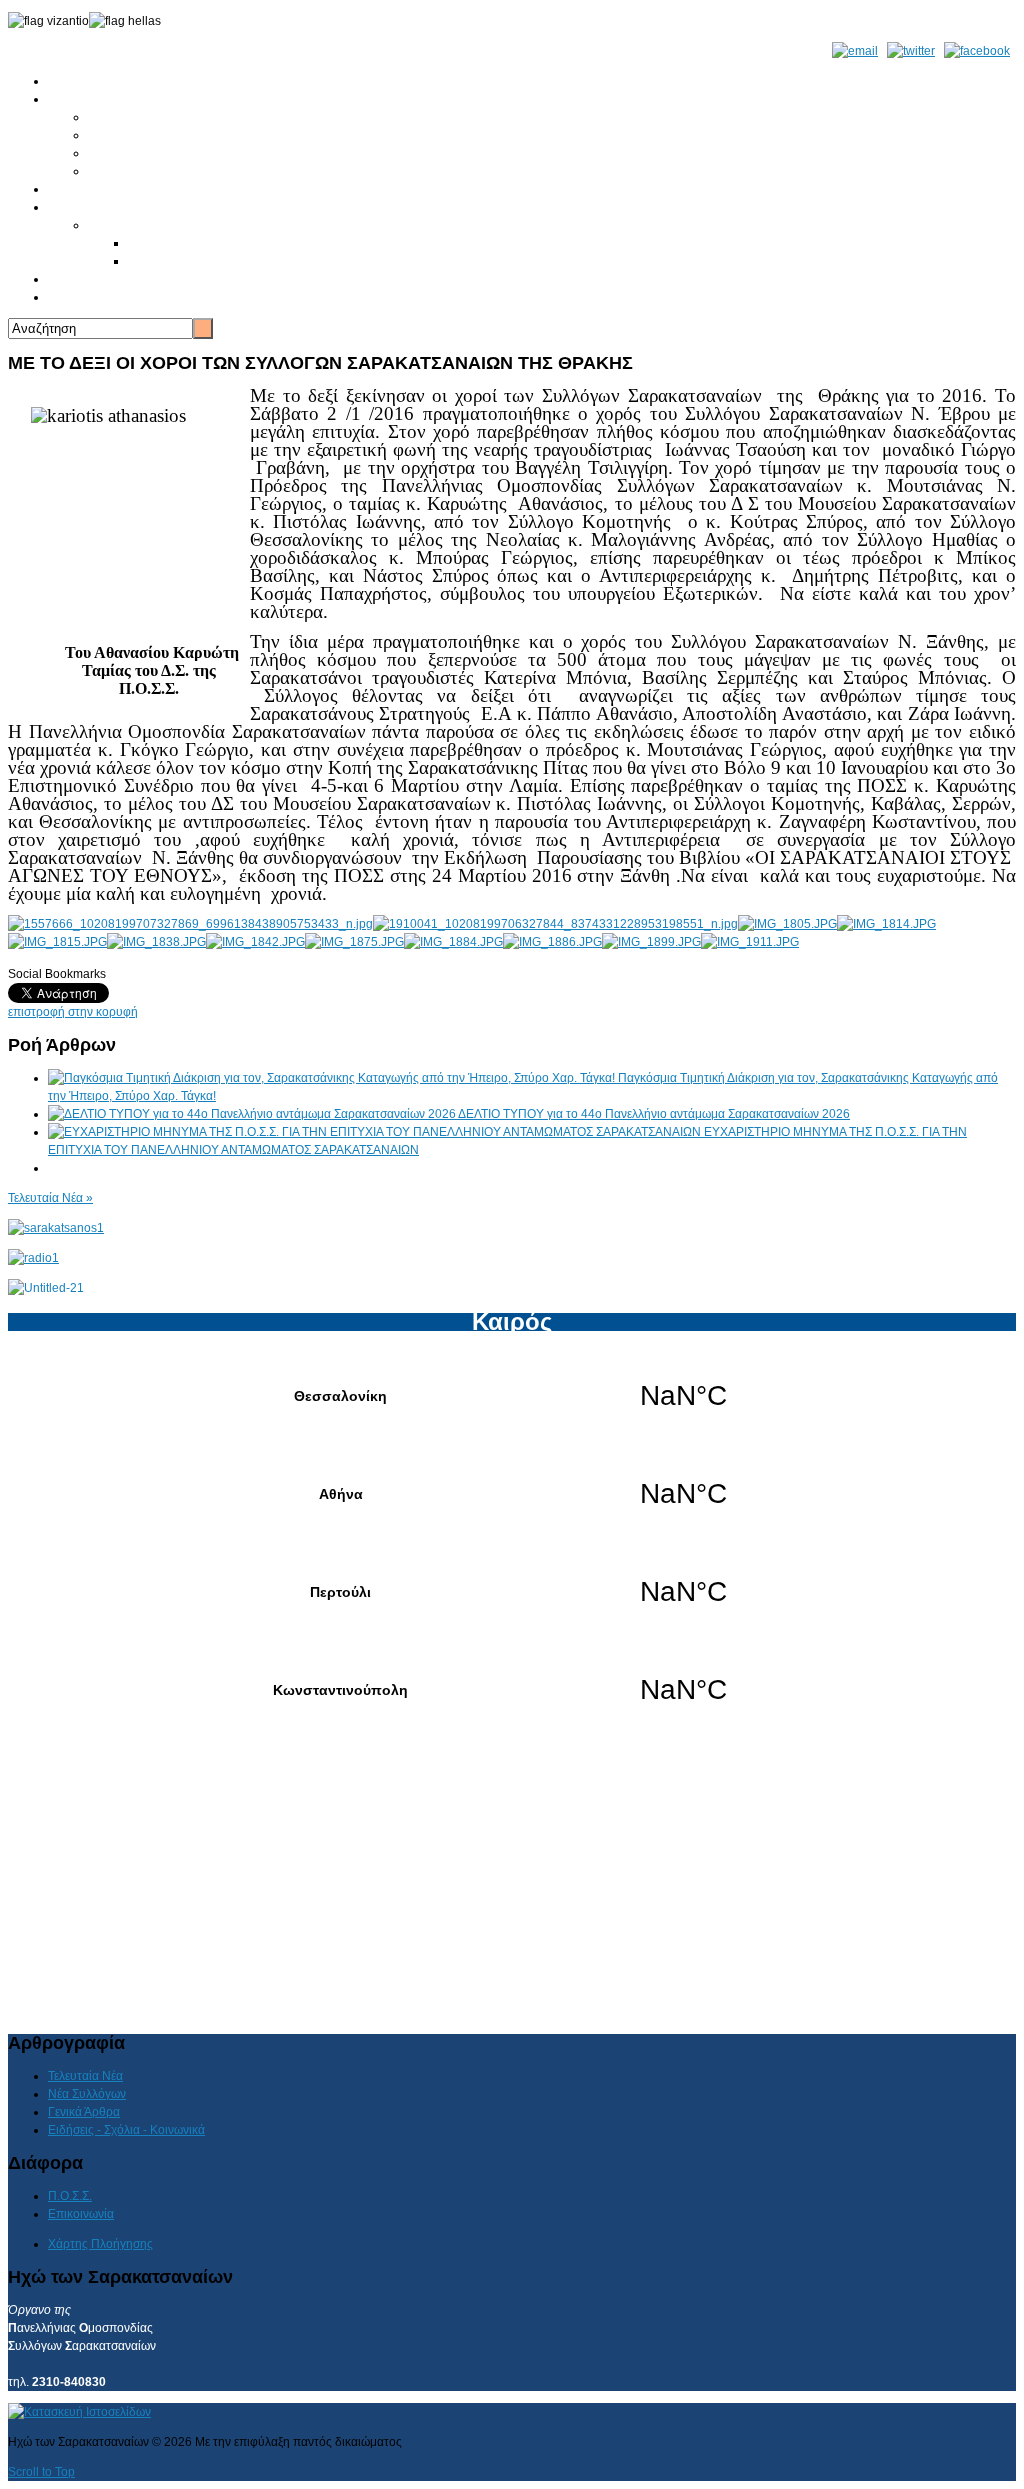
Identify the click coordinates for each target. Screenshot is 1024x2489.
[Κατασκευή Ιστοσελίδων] (79, 2412)
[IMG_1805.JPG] (787, 924)
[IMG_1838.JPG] (156, 942)
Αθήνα (512, 1494)
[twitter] (911, 51)
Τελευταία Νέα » (50, 1198)
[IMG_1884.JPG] (453, 942)
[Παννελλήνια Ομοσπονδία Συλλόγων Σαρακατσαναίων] (56, 1228)
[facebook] (977, 51)
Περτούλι (512, 1592)
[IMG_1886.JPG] (552, 942)
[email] (855, 51)
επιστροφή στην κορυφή (73, 1012)
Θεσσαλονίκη (512, 1396)
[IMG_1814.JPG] (886, 924)
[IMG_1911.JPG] (750, 942)
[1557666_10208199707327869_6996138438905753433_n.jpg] (190, 924)
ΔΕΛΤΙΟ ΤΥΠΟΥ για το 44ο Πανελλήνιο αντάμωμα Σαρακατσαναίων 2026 (654, 1114)
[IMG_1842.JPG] (255, 942)
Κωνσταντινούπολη (512, 1690)
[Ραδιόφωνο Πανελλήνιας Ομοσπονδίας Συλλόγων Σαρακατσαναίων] (33, 1258)
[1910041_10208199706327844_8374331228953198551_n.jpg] (555, 924)
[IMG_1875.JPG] (354, 942)
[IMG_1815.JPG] (57, 942)
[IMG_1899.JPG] (651, 942)
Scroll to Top (41, 2472)
